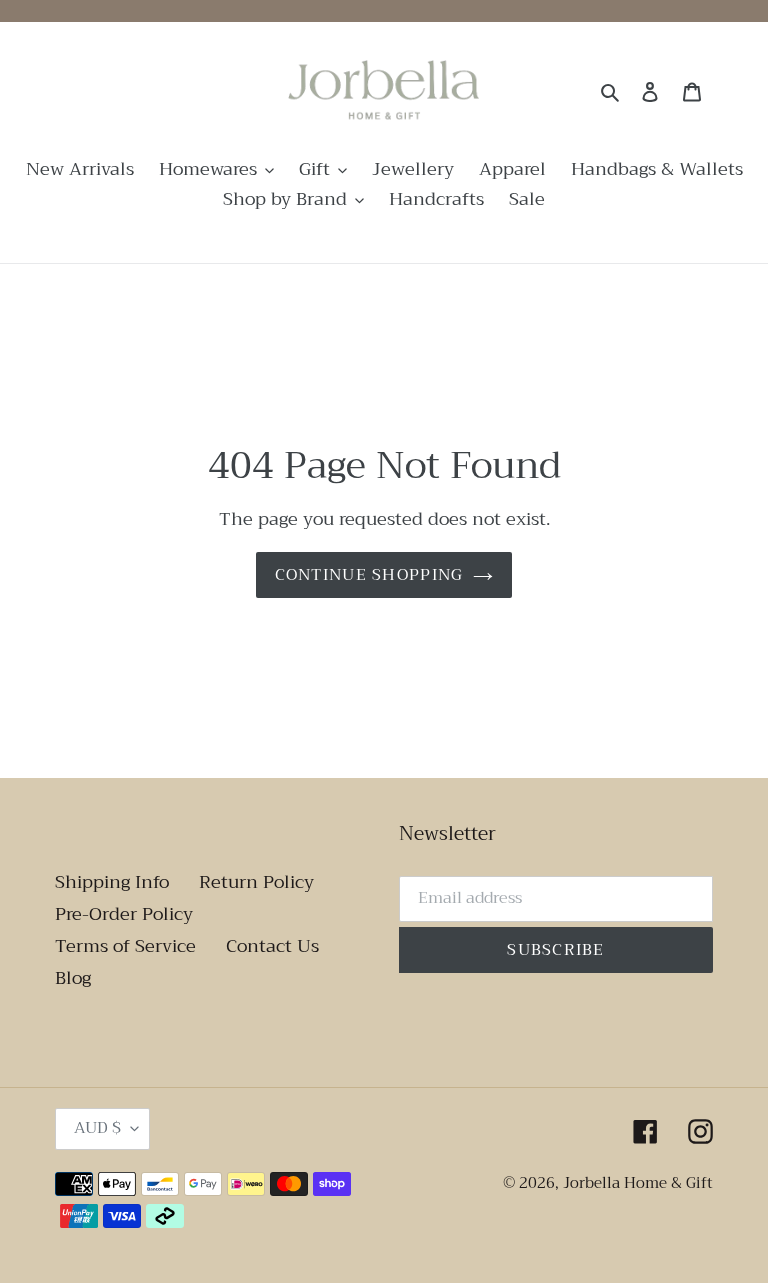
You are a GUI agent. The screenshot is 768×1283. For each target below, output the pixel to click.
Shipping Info (112, 882)
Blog (73, 978)
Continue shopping (369, 575)
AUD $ (97, 1128)
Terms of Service (125, 946)
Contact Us (272, 946)
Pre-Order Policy (124, 914)
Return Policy (256, 882)
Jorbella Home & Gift (638, 1183)
